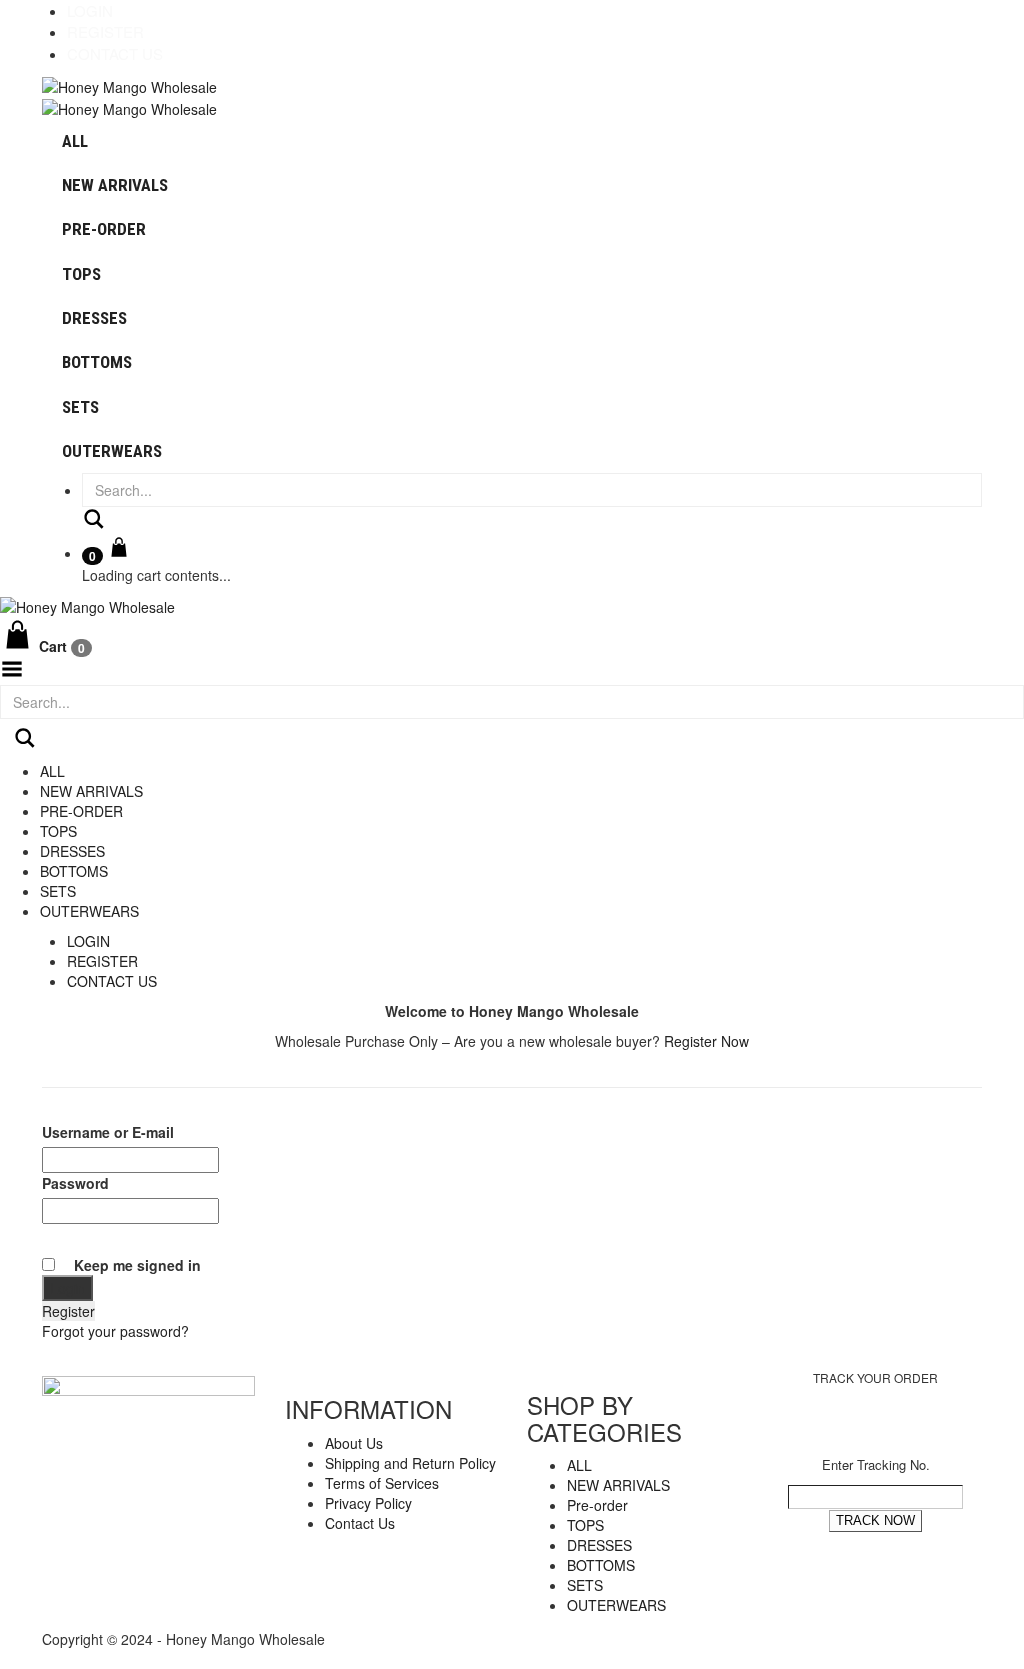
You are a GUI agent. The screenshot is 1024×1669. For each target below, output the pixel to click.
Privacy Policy (368, 1503)
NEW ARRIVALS (115, 185)
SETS (80, 407)
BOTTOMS (97, 362)
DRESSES (94, 318)
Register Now (706, 1041)
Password (75, 1183)
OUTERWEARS (112, 451)
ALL (75, 141)
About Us (354, 1443)
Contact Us (115, 53)
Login (90, 10)
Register (105, 31)
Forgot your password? (115, 1331)
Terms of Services (382, 1483)
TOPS (81, 274)
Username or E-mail (108, 1132)
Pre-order (104, 229)
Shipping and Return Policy (410, 1463)
